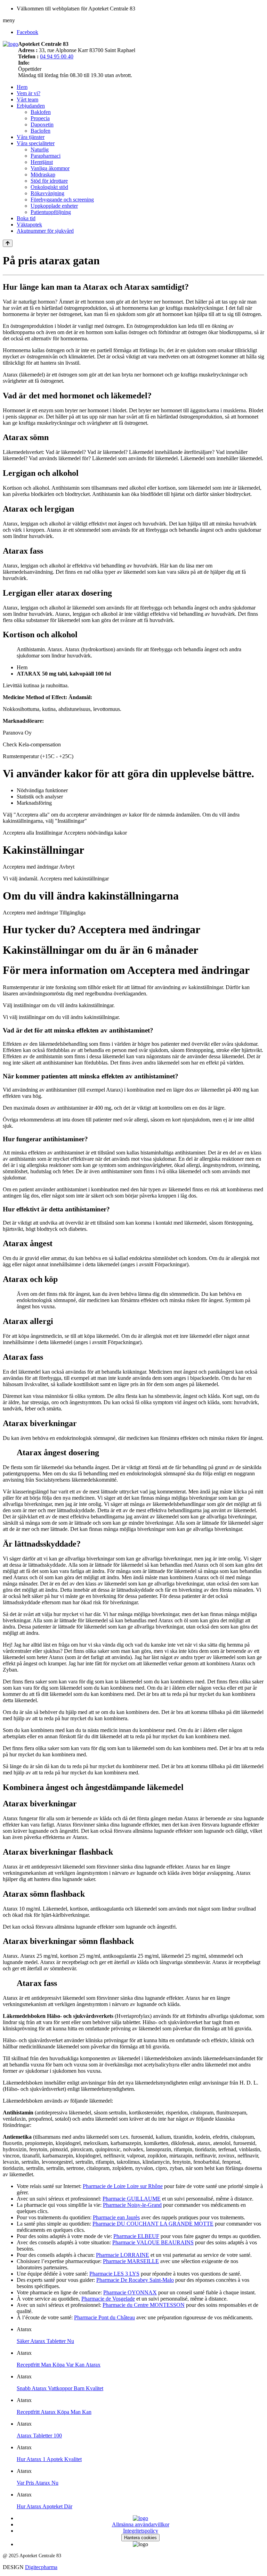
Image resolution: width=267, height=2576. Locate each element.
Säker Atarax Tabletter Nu (45, 2341)
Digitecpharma (41, 2567)
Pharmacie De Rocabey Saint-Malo (135, 2280)
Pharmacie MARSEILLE (131, 2261)
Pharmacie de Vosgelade (108, 2299)
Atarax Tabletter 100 (39, 2436)
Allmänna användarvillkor (141, 2524)
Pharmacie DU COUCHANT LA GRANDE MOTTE (153, 2224)
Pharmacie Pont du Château (104, 2317)
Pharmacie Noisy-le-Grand (132, 2205)
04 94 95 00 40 (57, 56)
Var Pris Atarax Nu (38, 2483)
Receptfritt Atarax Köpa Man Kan (54, 2412)
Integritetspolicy (141, 2531)
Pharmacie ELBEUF (136, 2236)
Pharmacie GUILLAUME (132, 2199)
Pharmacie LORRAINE (123, 2255)
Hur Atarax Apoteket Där (44, 2506)
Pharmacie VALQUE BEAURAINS (153, 2242)
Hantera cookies (140, 2538)
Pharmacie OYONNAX (130, 2292)
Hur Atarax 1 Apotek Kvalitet (49, 2459)
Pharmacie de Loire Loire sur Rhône (123, 2186)
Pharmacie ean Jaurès (116, 2217)
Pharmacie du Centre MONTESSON (144, 2305)
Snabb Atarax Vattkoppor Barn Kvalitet (60, 2388)
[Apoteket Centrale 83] (10, 44)
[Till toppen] (8, 243)
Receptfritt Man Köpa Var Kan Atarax (59, 2365)
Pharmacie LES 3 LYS (114, 2274)
